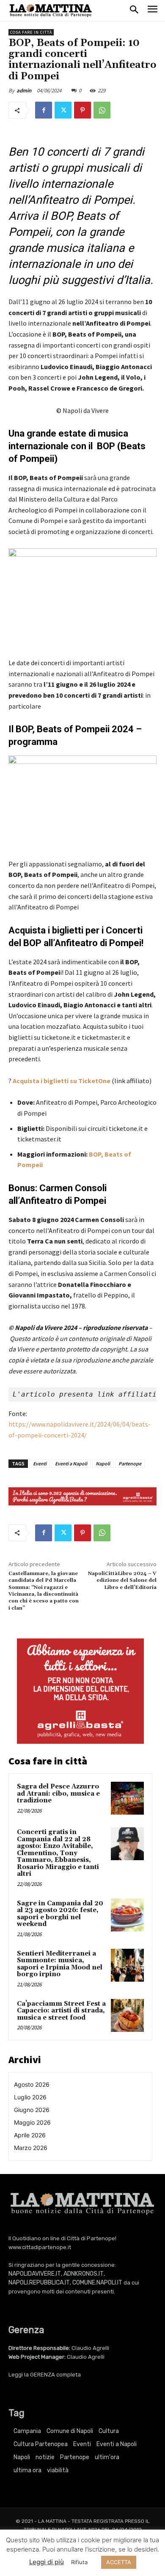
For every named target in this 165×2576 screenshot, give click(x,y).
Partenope (130, 1463)
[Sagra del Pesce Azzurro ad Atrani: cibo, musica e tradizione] (127, 1798)
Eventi (40, 1463)
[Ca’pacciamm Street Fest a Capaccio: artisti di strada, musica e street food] (127, 2015)
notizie (45, 2457)
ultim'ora (107, 2457)
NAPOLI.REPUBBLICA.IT (39, 2283)
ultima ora (27, 2470)
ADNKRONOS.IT (84, 2274)
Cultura (109, 2431)
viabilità (58, 2470)
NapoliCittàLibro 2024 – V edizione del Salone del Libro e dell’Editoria (122, 1581)
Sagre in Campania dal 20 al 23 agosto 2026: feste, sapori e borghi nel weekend (60, 1914)
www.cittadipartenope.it (40, 2247)
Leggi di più (47, 2562)
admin (24, 90)
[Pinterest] (82, 110)
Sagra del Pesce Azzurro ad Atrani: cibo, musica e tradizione (58, 1794)
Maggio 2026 (32, 2122)
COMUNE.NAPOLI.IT (97, 2283)
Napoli (103, 1463)
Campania (27, 2431)
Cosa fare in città (31, 32)
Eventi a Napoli (71, 1463)
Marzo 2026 (31, 2148)
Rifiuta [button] (79, 2562)
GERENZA (43, 2375)
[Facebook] (44, 110)
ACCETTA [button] (119, 2562)
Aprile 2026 (30, 2135)
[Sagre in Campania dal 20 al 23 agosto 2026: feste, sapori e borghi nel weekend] (127, 1915)
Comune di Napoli (70, 2431)
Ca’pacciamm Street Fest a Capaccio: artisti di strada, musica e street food (61, 2011)
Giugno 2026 (32, 2110)
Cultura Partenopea (41, 2444)
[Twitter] (63, 110)
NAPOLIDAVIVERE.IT (35, 2274)
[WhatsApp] (102, 110)
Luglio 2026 (30, 2097)
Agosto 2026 (32, 2084)
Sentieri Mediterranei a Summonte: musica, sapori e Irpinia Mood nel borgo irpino (60, 1964)
